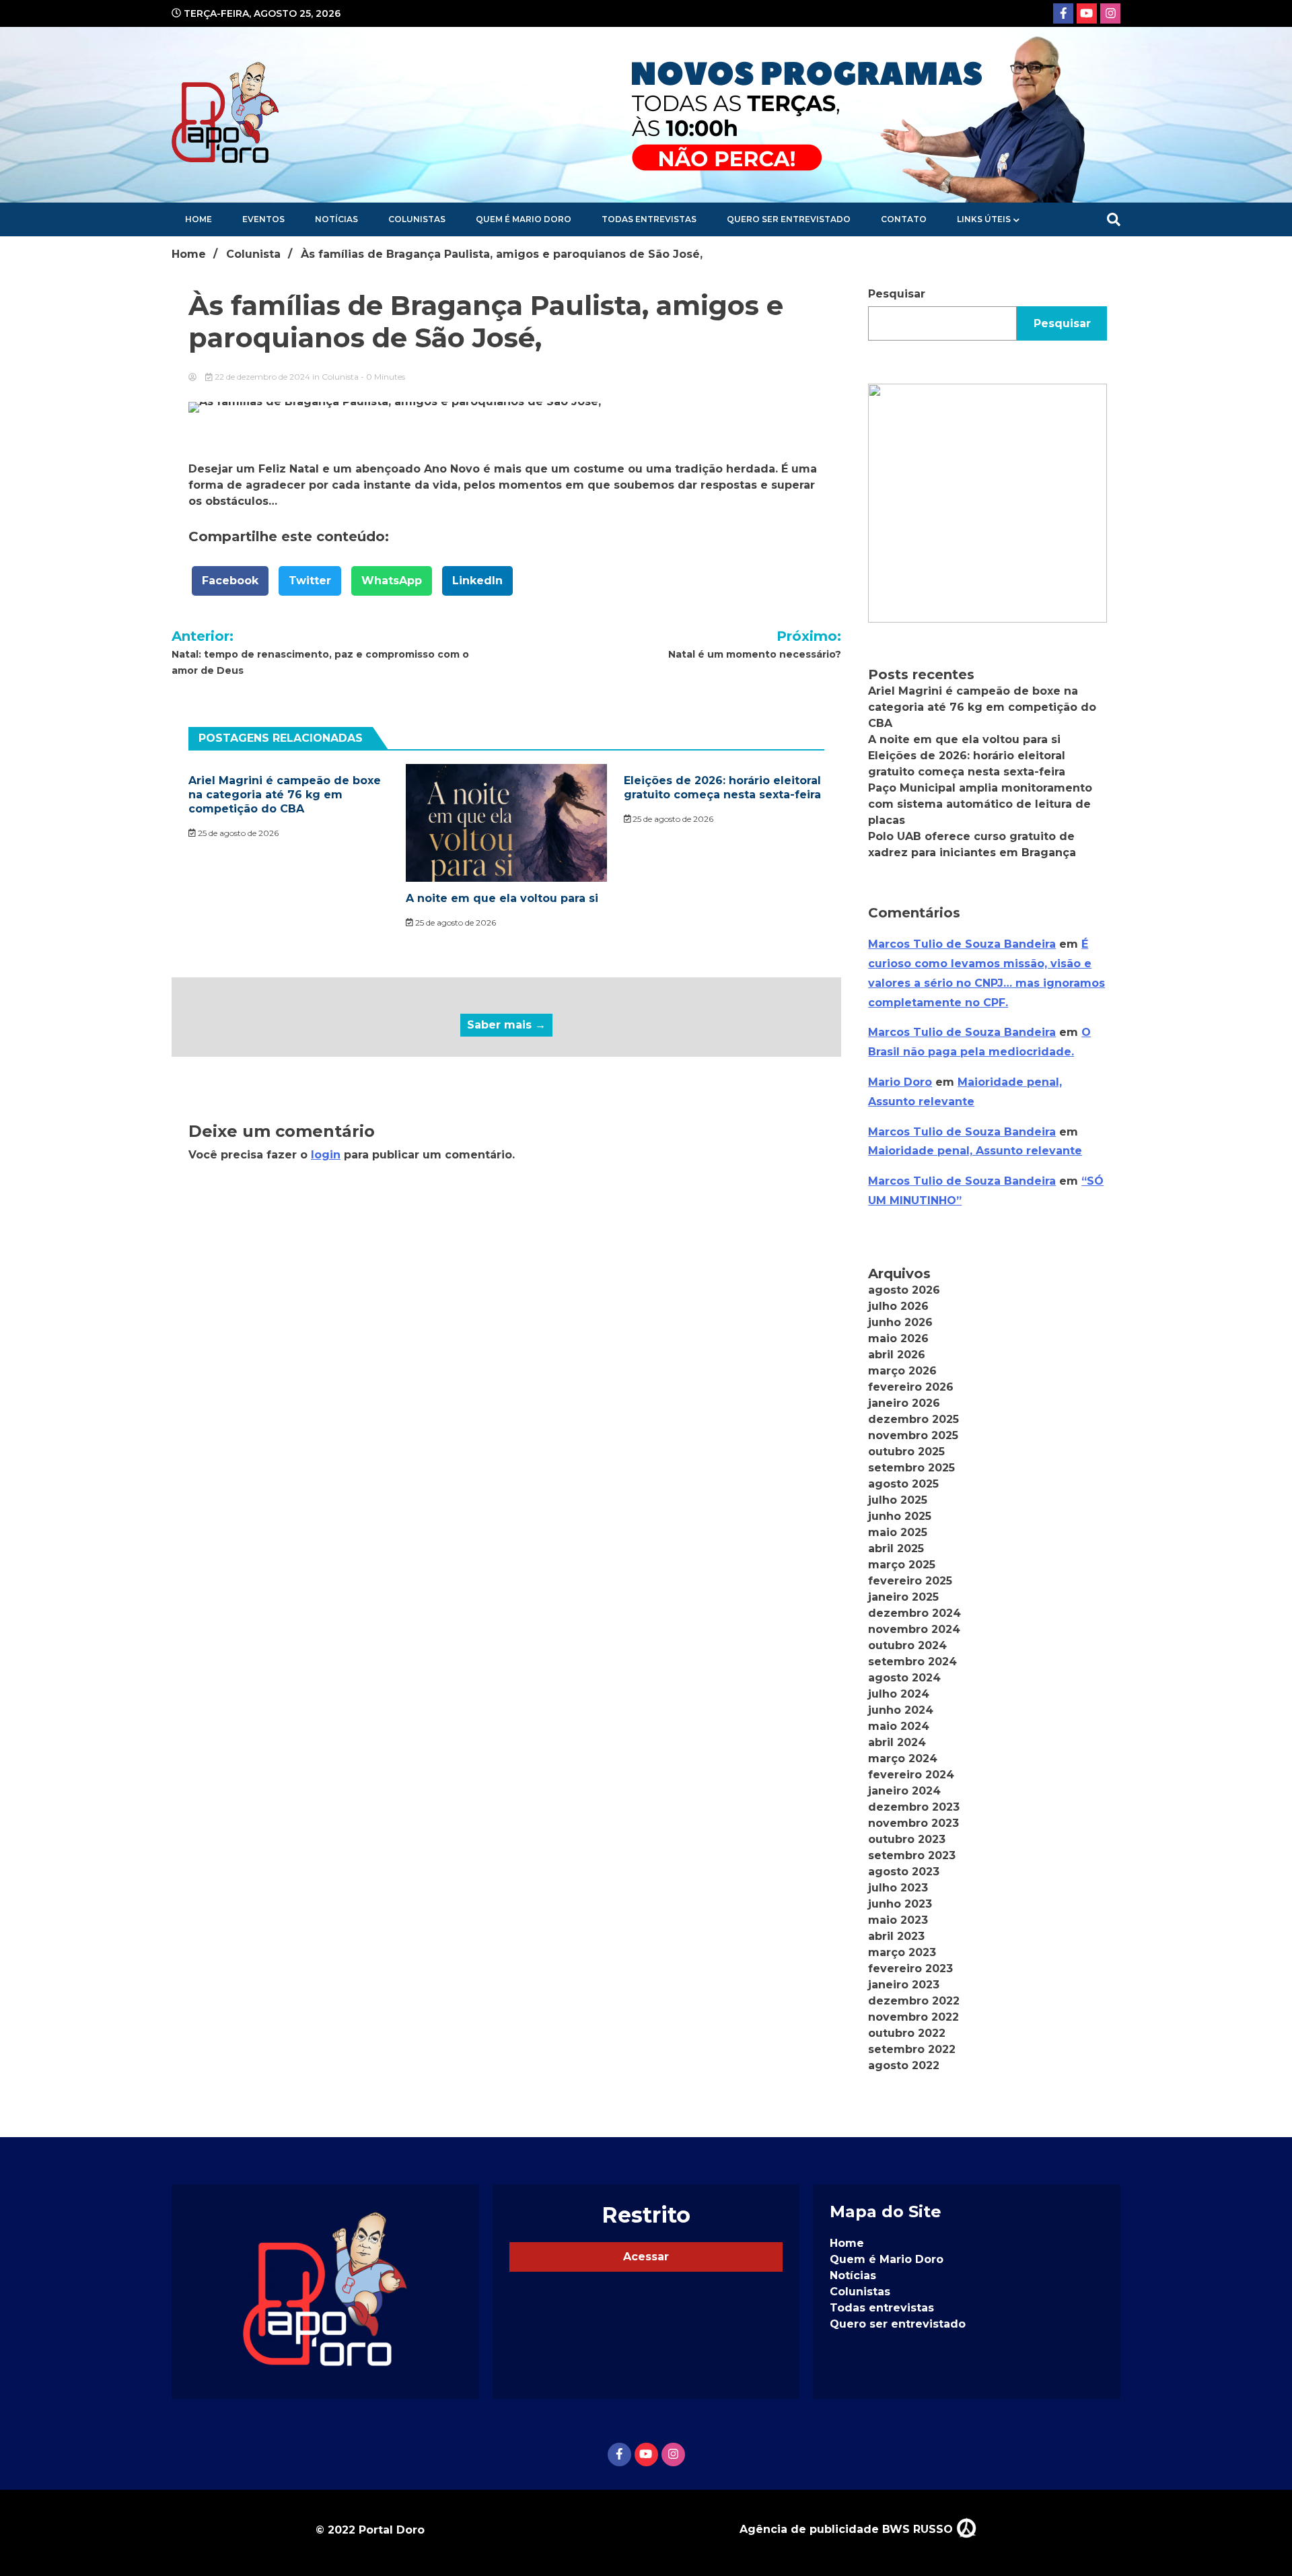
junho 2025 (900, 1516)
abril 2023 (896, 1936)
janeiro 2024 (904, 1791)
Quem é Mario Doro (524, 219)
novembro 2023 (913, 1823)
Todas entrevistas (649, 219)
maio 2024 (899, 1726)
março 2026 (902, 1371)
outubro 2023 (907, 1839)
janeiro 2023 (904, 1985)
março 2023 (902, 1952)
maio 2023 (898, 1920)
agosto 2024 (904, 1678)
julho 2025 (898, 1500)
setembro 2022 (912, 2049)
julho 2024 (899, 1694)
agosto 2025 (903, 1484)
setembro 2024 (912, 1662)
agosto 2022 (904, 2065)
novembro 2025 (913, 1435)
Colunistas (417, 219)
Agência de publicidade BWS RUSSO (848, 2529)
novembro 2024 (914, 1629)
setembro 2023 (912, 1855)
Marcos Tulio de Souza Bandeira (962, 944)
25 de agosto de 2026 (237, 833)
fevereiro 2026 (911, 1387)
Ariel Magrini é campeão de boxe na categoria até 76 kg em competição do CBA (285, 795)
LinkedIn (477, 581)
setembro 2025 (911, 1468)
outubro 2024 (907, 1645)
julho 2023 (898, 1888)
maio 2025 (898, 1532)
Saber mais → (506, 1025)
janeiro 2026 (904, 1403)
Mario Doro (900, 1082)
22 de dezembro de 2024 (262, 377)
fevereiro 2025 (910, 1581)
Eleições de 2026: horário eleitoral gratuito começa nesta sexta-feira (722, 788)
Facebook (230, 581)
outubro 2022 (907, 2033)
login (326, 1155)
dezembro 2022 (914, 2001)
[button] (988, 503)
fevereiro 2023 (910, 1969)
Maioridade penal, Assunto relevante (975, 1151)
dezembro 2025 (913, 1419)
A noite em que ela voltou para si (502, 898)
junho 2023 (900, 1904)
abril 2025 (896, 1548)
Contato (904, 219)
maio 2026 (898, 1338)
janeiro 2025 (903, 1597)
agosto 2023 (904, 1872)
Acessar (646, 2257)
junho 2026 (900, 1322)
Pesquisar (897, 294)
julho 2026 (898, 1306)
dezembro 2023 (914, 1807)
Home (199, 219)
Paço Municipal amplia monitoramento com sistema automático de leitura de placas (980, 804)
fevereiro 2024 (911, 1775)
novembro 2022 (913, 2017)
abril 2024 (897, 1742)
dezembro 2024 (914, 1613)
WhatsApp (392, 581)
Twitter (310, 581)
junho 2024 (901, 1710)
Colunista (340, 377)
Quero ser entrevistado (789, 219)
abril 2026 (897, 1355)
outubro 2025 (906, 1452)
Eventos (263, 219)
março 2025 (902, 1565)
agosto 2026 (904, 1290)
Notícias (336, 219)
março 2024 (903, 1759)
